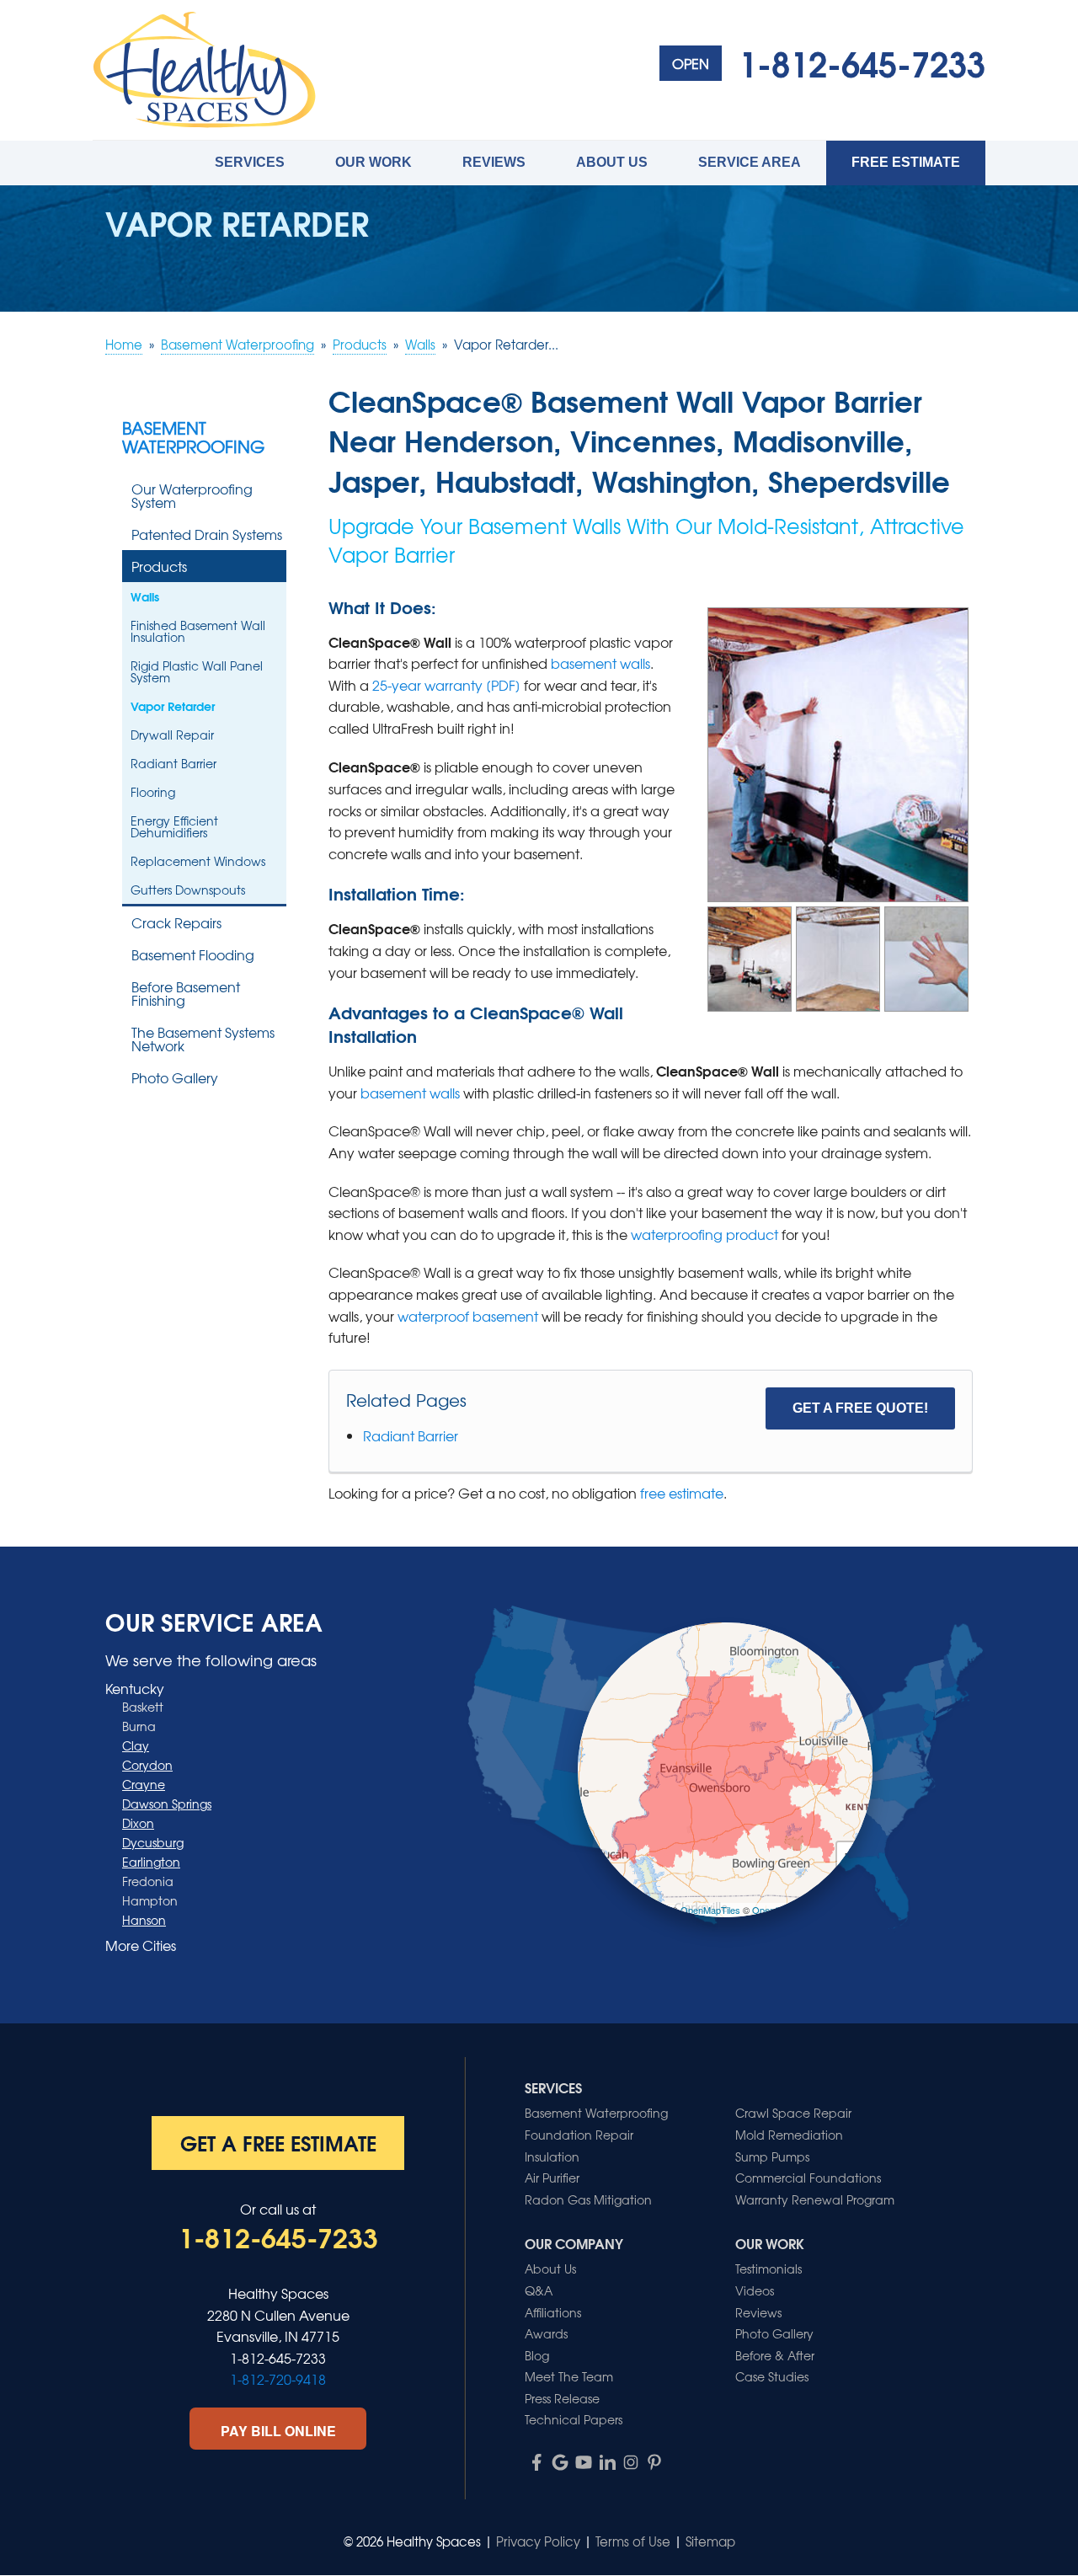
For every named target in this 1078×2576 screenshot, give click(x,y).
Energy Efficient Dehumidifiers (174, 826)
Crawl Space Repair (793, 2113)
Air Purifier (552, 2178)
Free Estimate (906, 162)
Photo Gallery (175, 1077)
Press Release (562, 2398)
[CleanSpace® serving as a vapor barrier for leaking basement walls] (838, 956)
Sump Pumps (772, 2156)
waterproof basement (468, 1316)
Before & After (775, 2355)
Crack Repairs (176, 922)
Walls (145, 596)
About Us (612, 162)
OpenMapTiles (710, 1910)
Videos (755, 2290)
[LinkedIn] (607, 2462)
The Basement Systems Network (203, 1039)
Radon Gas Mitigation (588, 2199)
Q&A (539, 2290)
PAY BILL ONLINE (278, 2431)
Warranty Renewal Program (815, 2199)
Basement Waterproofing (193, 437)
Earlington (151, 1862)
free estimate (682, 1493)
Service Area (750, 162)
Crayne (144, 1784)
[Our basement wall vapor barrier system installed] (750, 956)
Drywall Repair (172, 735)
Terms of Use (633, 2541)
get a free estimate (278, 2142)
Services (250, 162)
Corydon (147, 1765)
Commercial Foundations (808, 2178)
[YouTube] (584, 2462)
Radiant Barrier (411, 1435)
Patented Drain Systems (207, 534)
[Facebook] (536, 2462)
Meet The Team (569, 2376)
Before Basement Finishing (186, 993)
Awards (546, 2333)
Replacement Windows (198, 861)
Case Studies (772, 2376)
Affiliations (553, 2312)
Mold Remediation (789, 2135)
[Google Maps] (560, 2462)
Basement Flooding (193, 954)
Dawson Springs (167, 1804)
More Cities (141, 1945)
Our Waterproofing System (192, 495)
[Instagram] (631, 2462)
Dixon (138, 1823)
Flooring (153, 792)
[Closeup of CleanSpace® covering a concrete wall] (926, 956)
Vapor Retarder (173, 706)
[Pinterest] (654, 2462)
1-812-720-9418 (278, 2379)
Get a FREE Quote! (860, 1408)
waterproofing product (704, 1234)
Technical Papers (574, 2419)
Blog (537, 2355)
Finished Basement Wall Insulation (198, 631)
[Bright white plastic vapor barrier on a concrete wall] (838, 752)
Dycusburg (153, 1842)
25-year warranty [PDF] (446, 685)
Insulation (552, 2156)
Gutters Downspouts (188, 890)
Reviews (494, 162)
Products (159, 566)
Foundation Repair (579, 2135)
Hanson (144, 1920)
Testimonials (768, 2269)
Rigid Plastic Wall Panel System (197, 671)
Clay (136, 1745)
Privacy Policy (538, 2541)
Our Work (374, 162)
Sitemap (710, 2541)
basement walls (600, 663)
